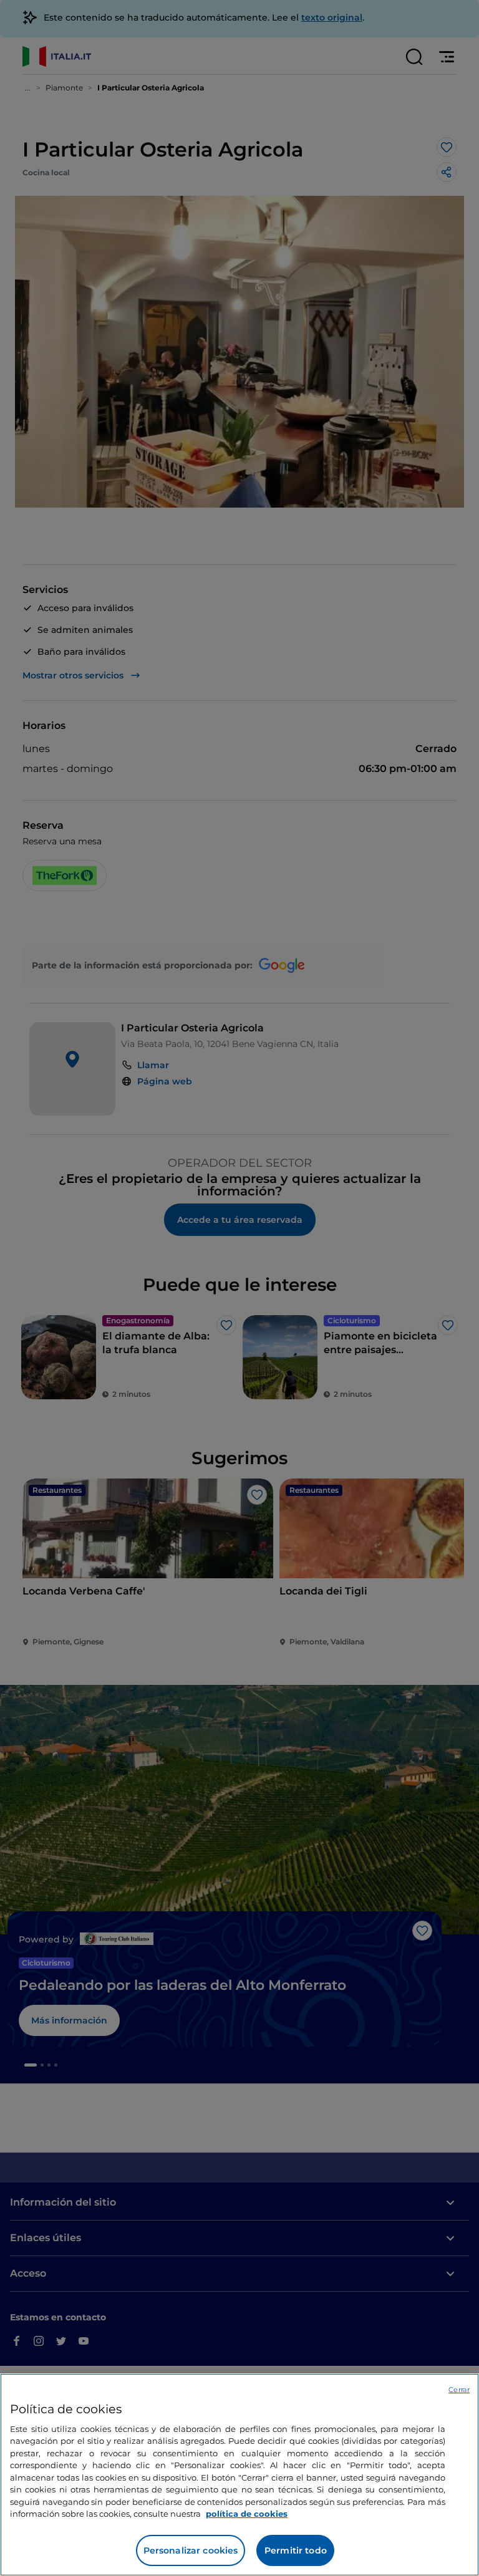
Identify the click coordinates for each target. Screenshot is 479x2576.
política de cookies (247, 2514)
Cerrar (459, 2390)
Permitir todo (296, 2550)
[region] (239, 2475)
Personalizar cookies (191, 2550)
